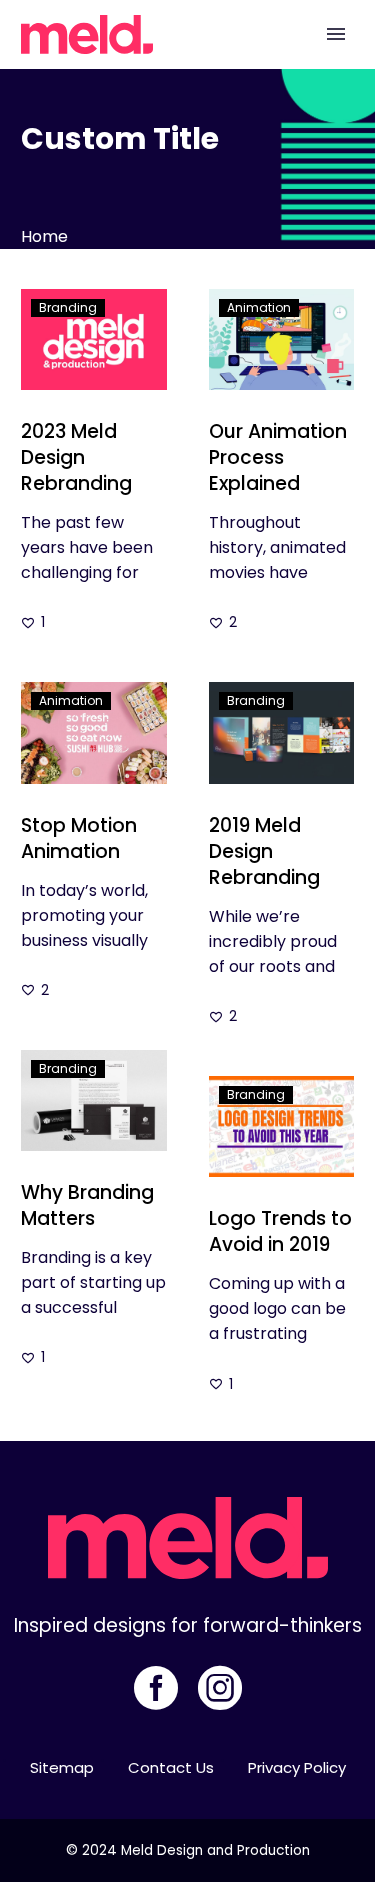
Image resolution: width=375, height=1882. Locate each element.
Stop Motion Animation (79, 838)
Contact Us (171, 1767)
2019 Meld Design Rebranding (264, 851)
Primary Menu (336, 34)
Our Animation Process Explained (278, 457)
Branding (68, 307)
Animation (259, 307)
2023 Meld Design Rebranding (76, 457)
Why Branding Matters (87, 1205)
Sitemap (62, 1767)
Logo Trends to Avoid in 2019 (280, 1231)
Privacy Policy (297, 1767)
